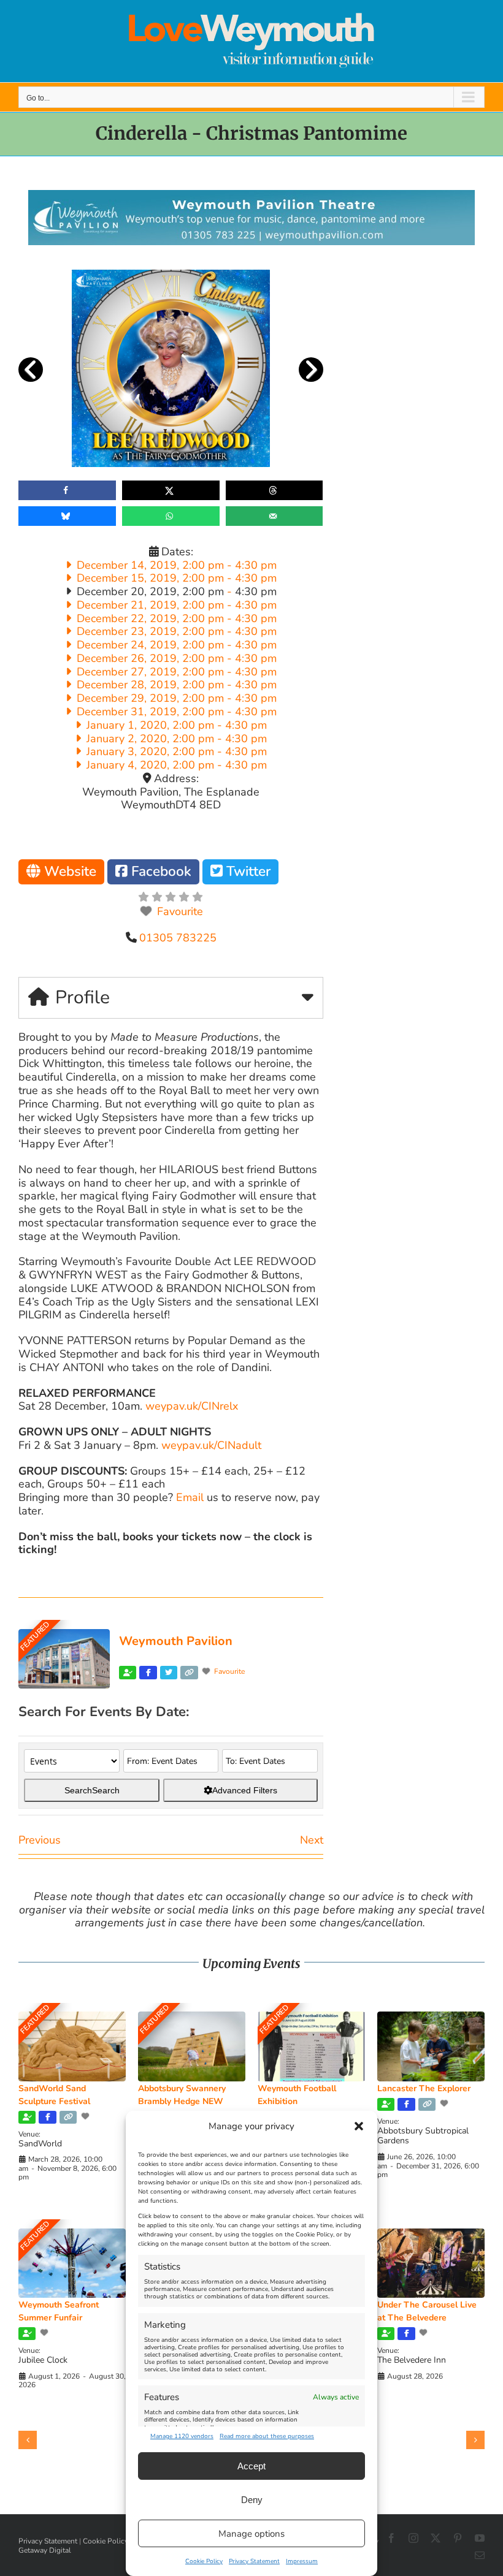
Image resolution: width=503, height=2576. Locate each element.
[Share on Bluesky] (67, 516)
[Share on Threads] (275, 490)
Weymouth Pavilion (176, 1641)
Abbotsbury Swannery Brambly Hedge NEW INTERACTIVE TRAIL (182, 2101)
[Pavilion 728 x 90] (251, 196)
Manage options (251, 2534)
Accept (251, 2466)
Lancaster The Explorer (424, 2088)
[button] (359, 2126)
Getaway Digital (45, 2550)
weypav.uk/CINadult (211, 1445)
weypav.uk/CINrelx (192, 1406)
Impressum (302, 2561)
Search (92, 1790)
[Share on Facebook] (67, 490)
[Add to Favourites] (86, 2116)
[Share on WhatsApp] (171, 516)
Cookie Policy (204, 2561)
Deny (252, 2500)
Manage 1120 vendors (182, 2436)
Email (190, 1497)
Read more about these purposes (267, 2436)
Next (312, 1840)
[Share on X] (171, 490)
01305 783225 (178, 938)
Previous (40, 1840)
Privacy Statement (254, 2561)
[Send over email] (275, 516)
